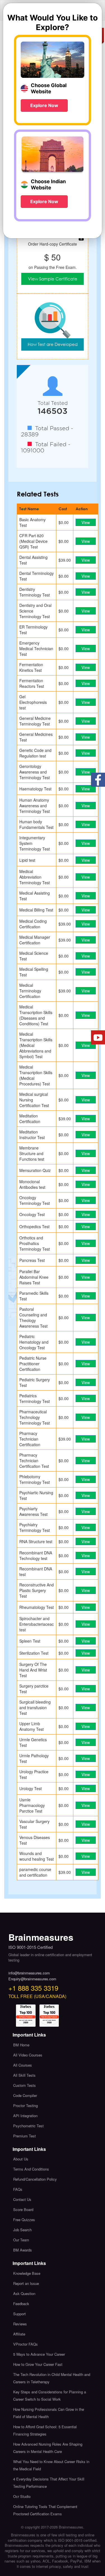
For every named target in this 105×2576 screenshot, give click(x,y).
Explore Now (44, 105)
